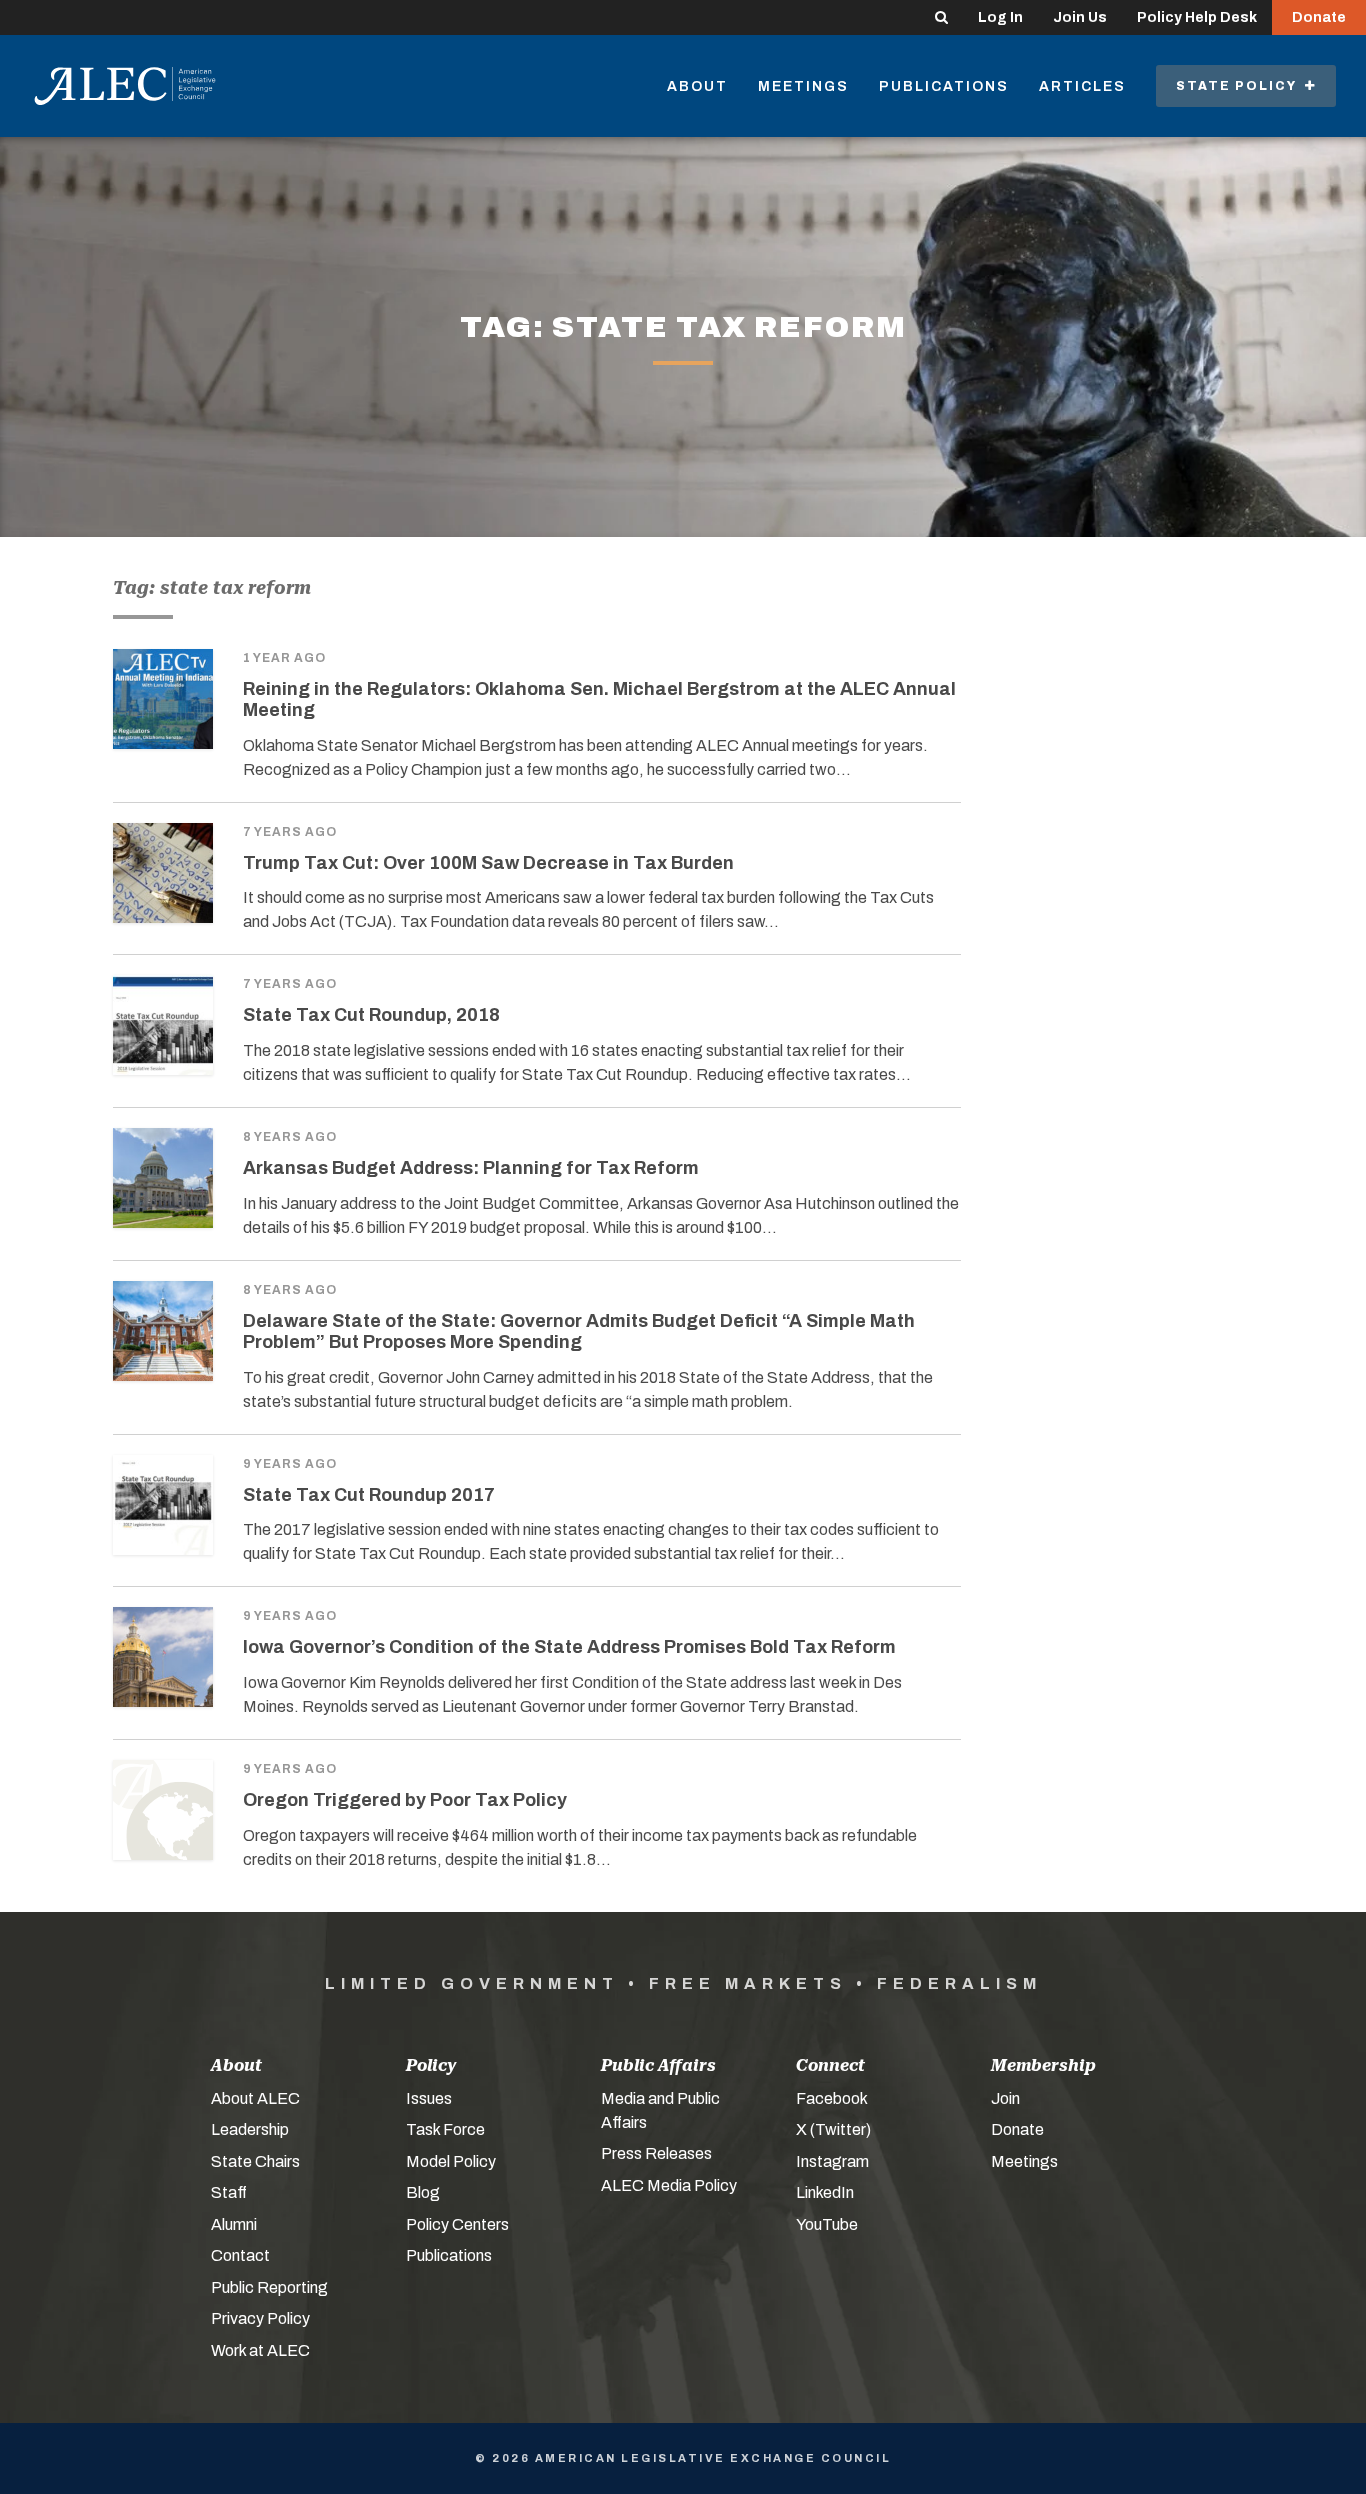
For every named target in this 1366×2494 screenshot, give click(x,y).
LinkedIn (825, 2192)
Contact (240, 2255)
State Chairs (255, 2161)
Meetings (803, 86)
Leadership (250, 2129)
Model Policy (451, 2161)
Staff (229, 2192)
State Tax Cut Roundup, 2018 (371, 1015)
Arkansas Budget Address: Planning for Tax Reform (471, 1168)
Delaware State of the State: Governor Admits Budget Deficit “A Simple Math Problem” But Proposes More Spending (579, 1332)
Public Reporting (269, 2287)
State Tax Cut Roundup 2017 (369, 1495)
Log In (1000, 17)
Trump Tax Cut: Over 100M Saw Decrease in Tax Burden (488, 863)
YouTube (827, 2224)
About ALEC (255, 2098)
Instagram (832, 2161)
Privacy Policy (260, 2318)
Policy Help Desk (1197, 17)
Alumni (234, 2224)
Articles (1082, 86)
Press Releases (656, 2153)
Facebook (832, 2098)
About (697, 86)
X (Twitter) (833, 2129)
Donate (1319, 17)
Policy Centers (457, 2224)
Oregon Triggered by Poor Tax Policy (405, 1800)
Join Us (1080, 17)
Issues (429, 2098)
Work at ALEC (260, 2350)
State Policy (1240, 86)
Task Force (445, 2129)
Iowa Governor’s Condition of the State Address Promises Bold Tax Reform (569, 1647)
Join (1005, 2098)
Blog (423, 2192)
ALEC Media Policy (669, 2185)
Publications (944, 86)
